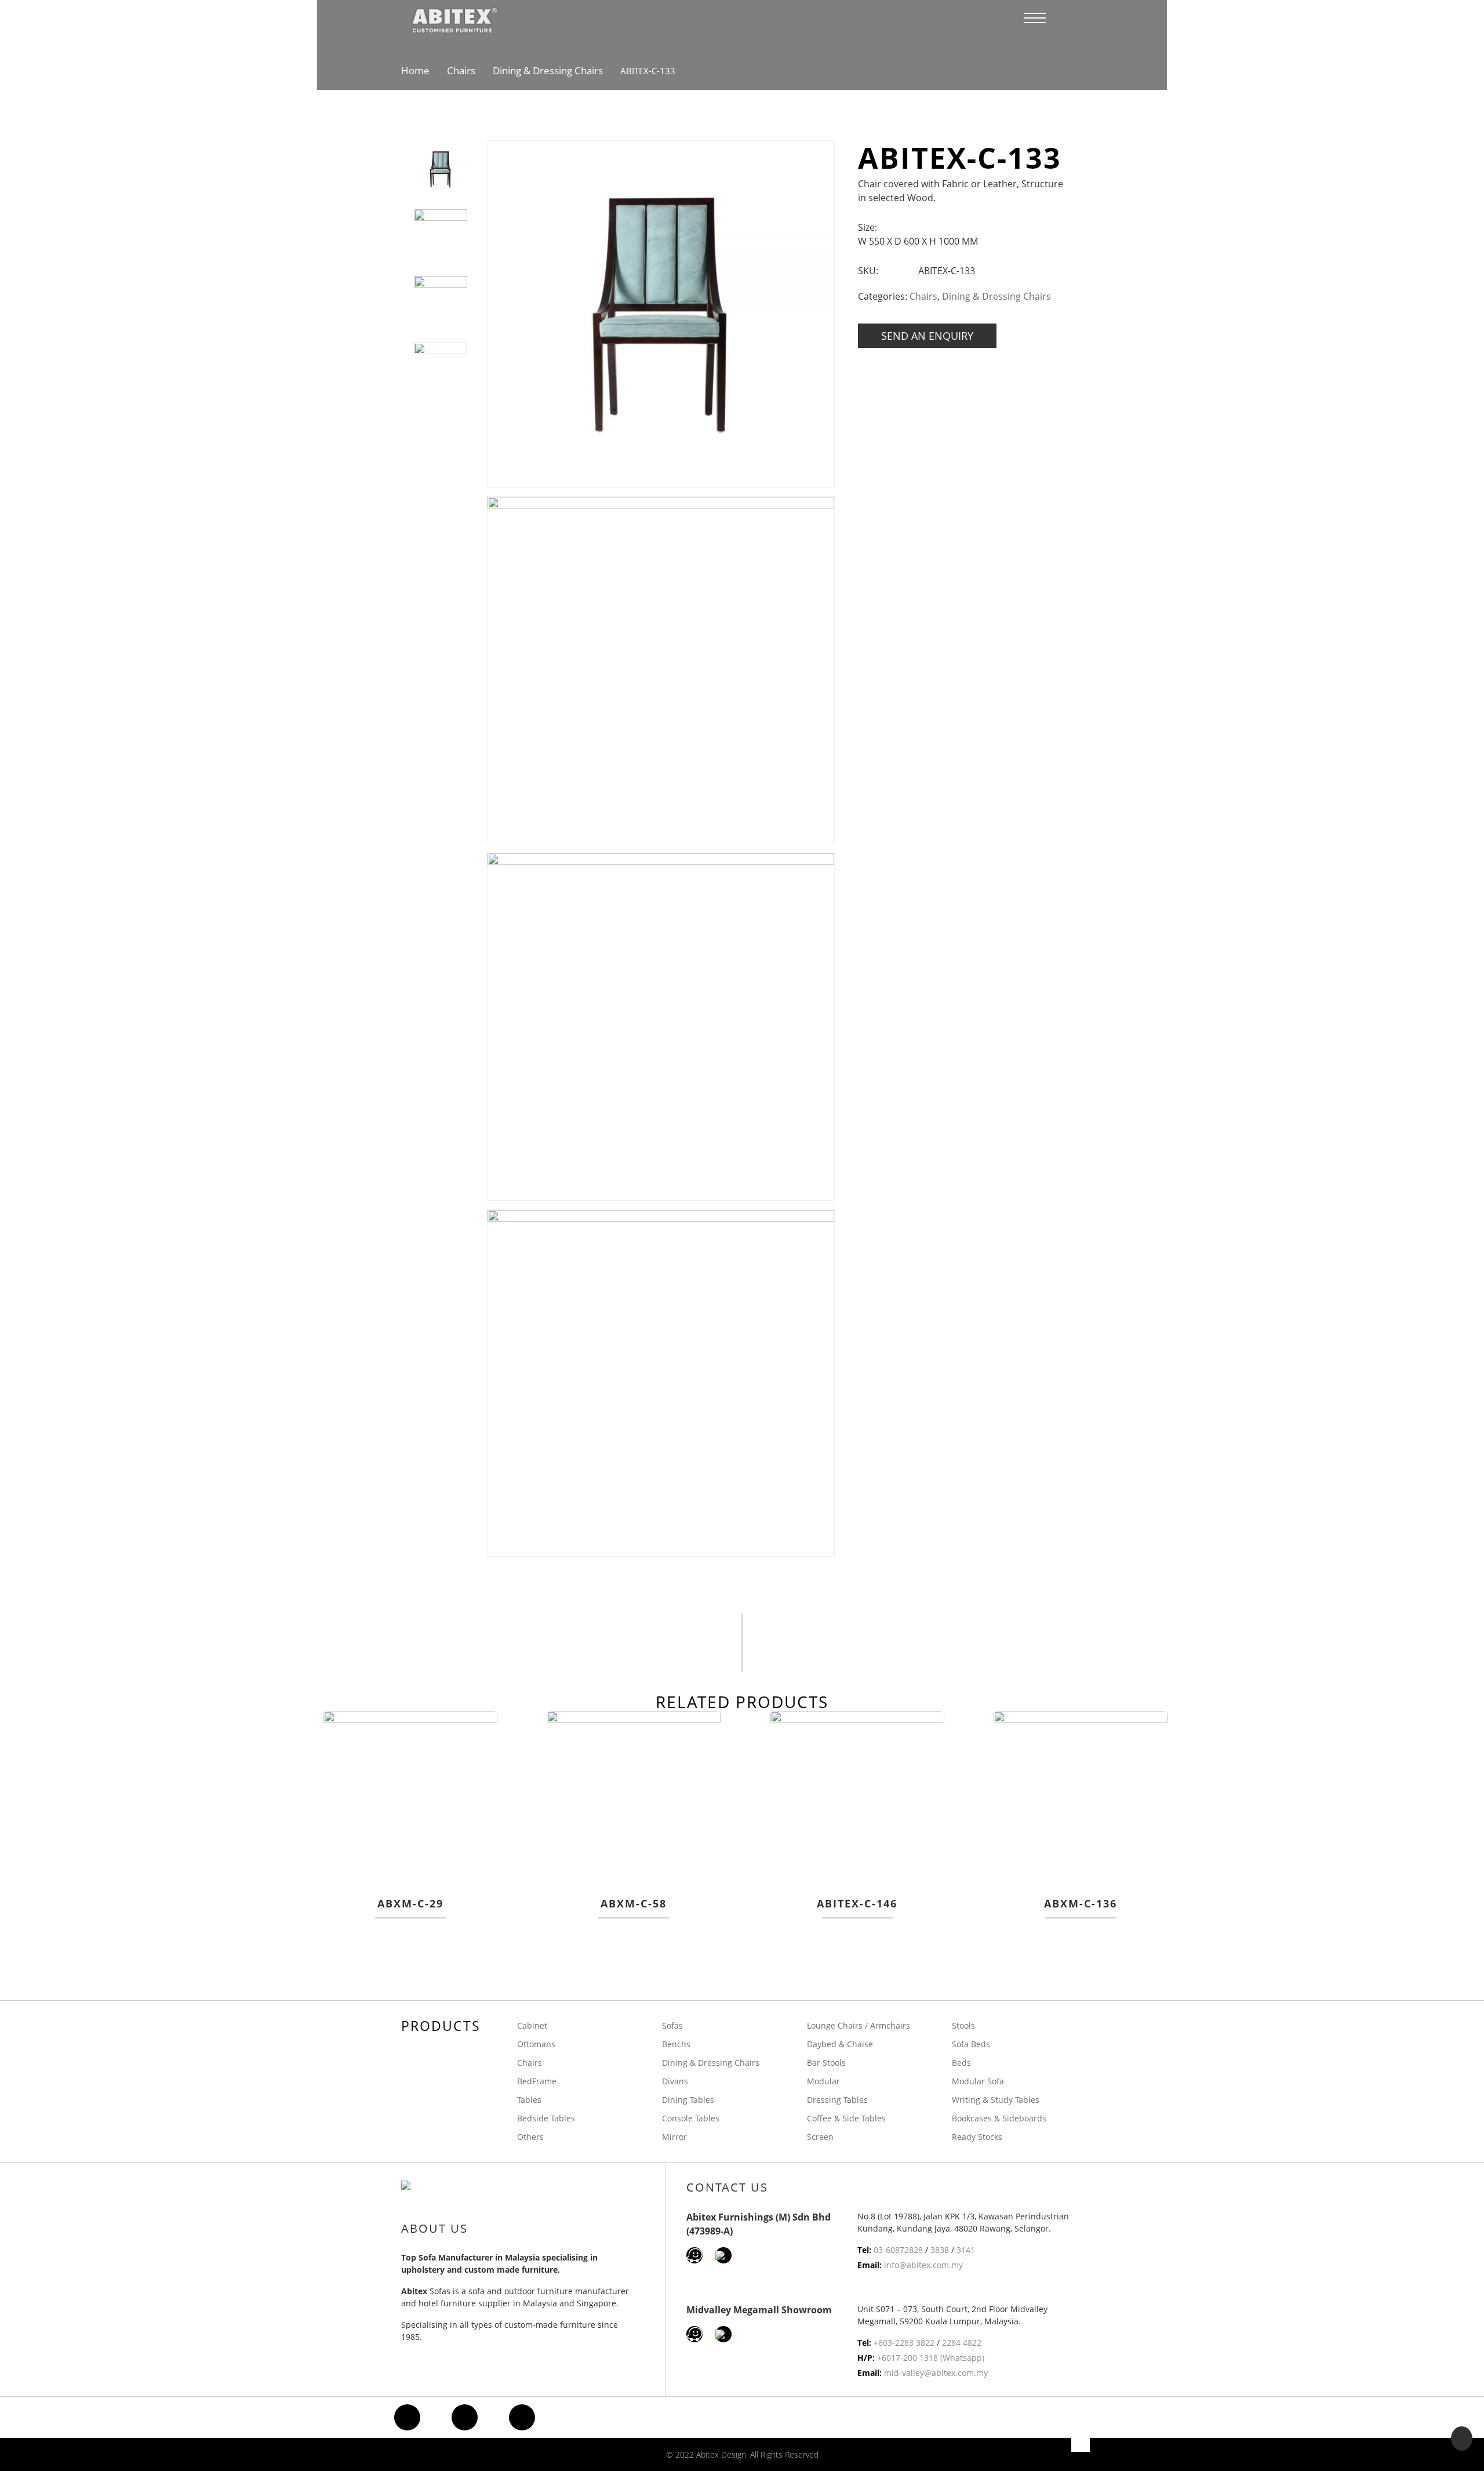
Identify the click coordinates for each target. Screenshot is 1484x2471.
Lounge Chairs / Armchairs (859, 2025)
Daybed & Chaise (840, 2044)
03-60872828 (898, 2250)
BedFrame (537, 2081)
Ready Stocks (977, 2137)
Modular (823, 2081)
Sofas (672, 2025)
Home (415, 70)
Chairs (461, 70)
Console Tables (691, 2118)
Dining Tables (688, 2100)
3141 (966, 2250)
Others (530, 2137)
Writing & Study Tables (996, 2100)
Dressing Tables (837, 2100)
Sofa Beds (971, 2044)
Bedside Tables (546, 2118)
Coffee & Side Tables (846, 2118)
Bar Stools (826, 2063)
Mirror (674, 2137)
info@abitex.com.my (923, 2265)
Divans (675, 2081)
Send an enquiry (927, 336)
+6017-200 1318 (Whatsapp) (931, 2358)
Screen (820, 2137)
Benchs (676, 2044)
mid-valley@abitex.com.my (936, 2373)
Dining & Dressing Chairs (548, 70)
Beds (961, 2063)
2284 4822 (962, 2343)
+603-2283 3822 (904, 2343)
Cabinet (532, 2025)
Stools (963, 2025)
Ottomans (536, 2044)
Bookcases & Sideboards (999, 2118)
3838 (940, 2250)
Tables (529, 2100)
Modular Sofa (978, 2081)
